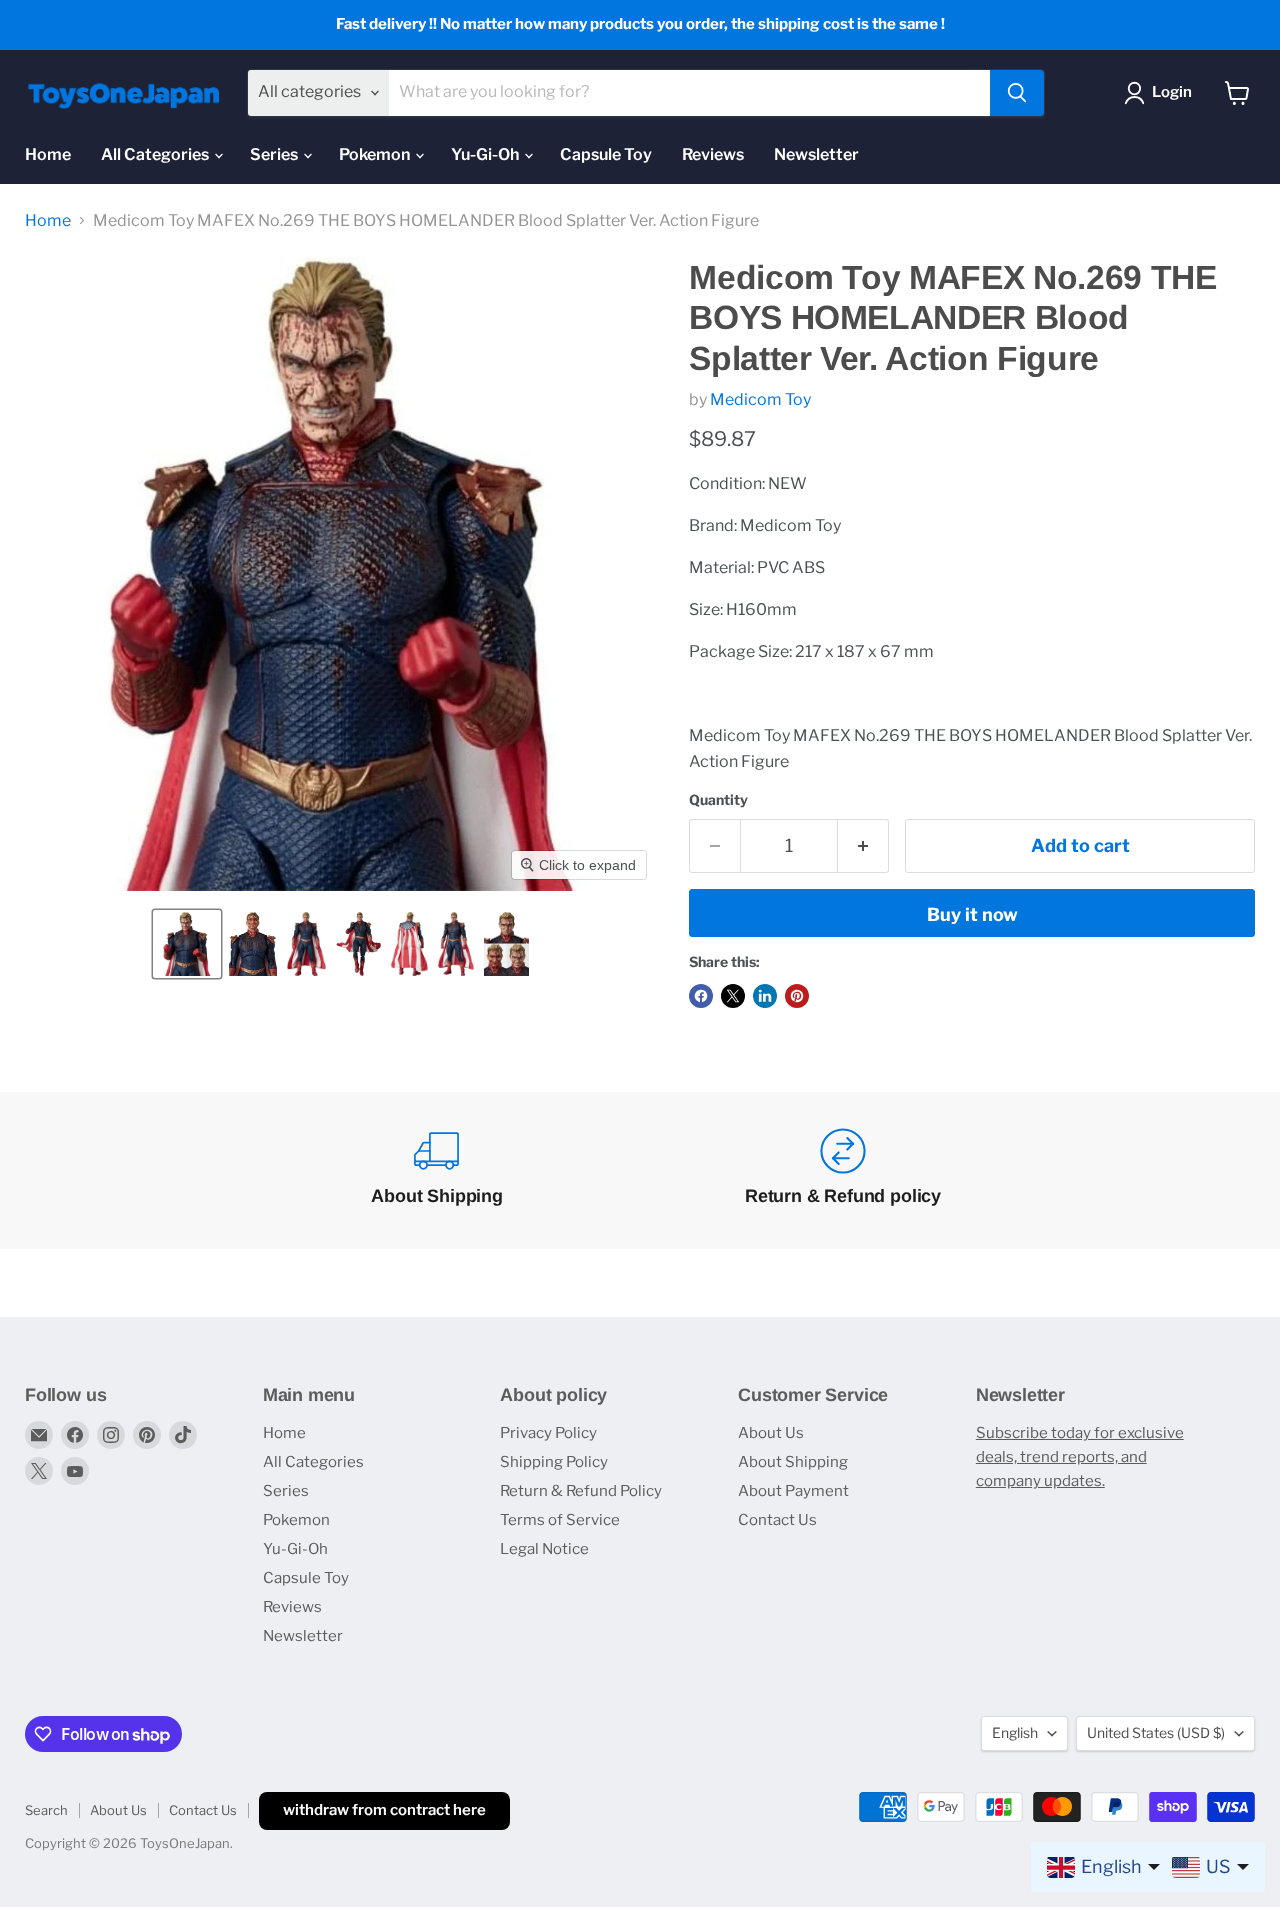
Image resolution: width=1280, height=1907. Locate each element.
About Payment (793, 1491)
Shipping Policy (554, 1462)
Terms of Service (560, 1520)
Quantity (718, 800)
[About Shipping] (437, 1170)
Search (46, 1810)
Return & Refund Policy (581, 1491)
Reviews (713, 154)
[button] (187, 944)
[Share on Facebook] (701, 996)
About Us (771, 1433)
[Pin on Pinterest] (797, 996)
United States (1156, 1732)
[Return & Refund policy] (843, 1170)
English (1015, 1732)
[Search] (1017, 93)
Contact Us (777, 1520)
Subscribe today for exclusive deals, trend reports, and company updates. (1080, 1457)
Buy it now (972, 914)
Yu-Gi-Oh (486, 154)
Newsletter (816, 154)
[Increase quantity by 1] (863, 846)
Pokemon (376, 154)
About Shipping (793, 1462)
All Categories (156, 154)
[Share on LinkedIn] (765, 996)
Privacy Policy (548, 1433)
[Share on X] (733, 996)
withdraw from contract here (384, 1810)
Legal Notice (544, 1549)
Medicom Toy (760, 399)
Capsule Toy (606, 154)
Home (48, 154)
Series (275, 154)
